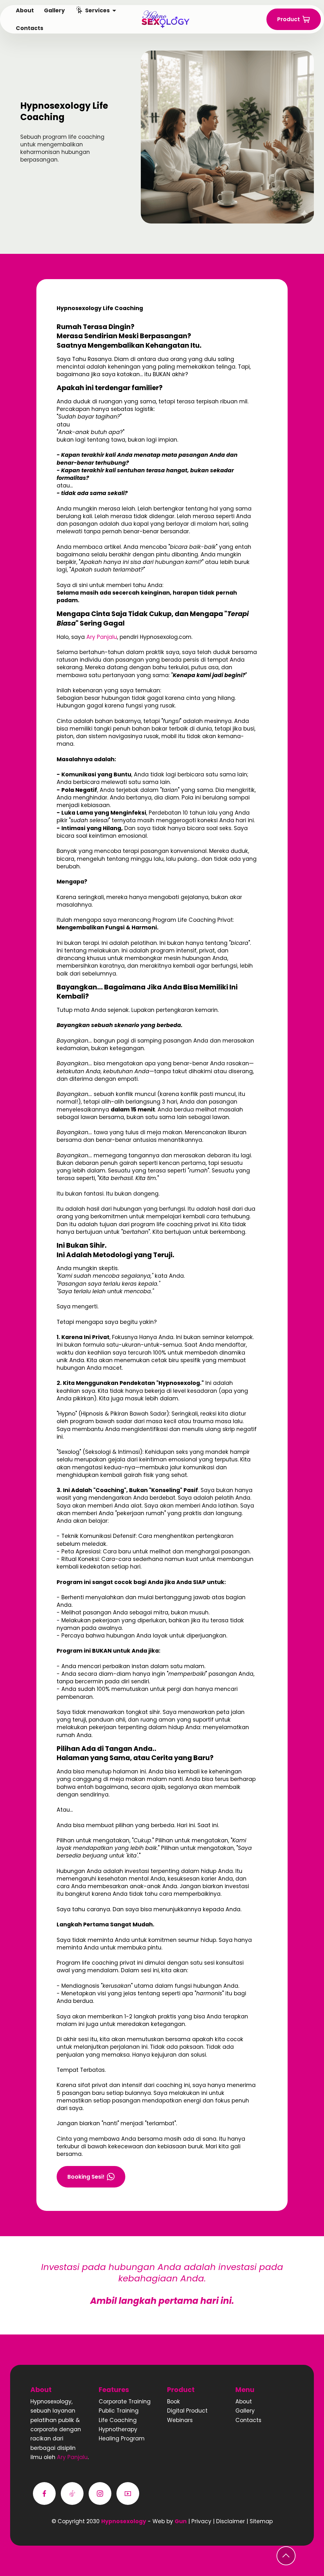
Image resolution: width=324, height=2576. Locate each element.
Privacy (202, 2521)
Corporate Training (125, 2402)
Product (289, 19)
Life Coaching (118, 2420)
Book (174, 2402)
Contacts (248, 2420)
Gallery (245, 2411)
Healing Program (122, 2438)
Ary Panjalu (102, 637)
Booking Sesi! (86, 2177)
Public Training (119, 2411)
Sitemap (261, 2521)
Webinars (180, 2420)
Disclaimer (231, 2521)
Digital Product (187, 2411)
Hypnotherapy (118, 2429)
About (244, 2402)
